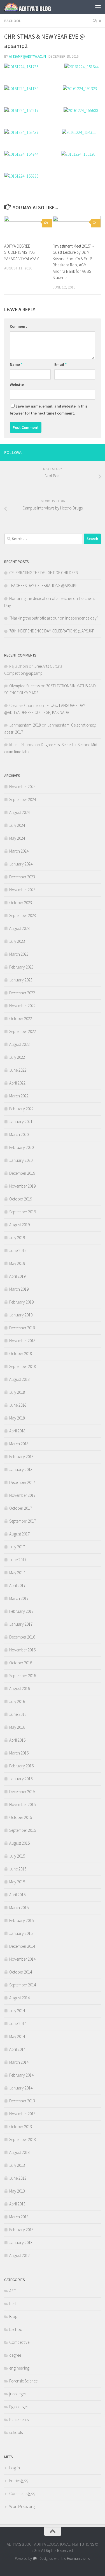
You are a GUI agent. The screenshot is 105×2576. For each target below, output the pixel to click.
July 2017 (17, 1547)
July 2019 (17, 1238)
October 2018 (21, 1354)
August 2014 (19, 1998)
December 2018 (22, 1328)
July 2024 (17, 825)
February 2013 (21, 2230)
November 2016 (22, 1650)
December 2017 (22, 1482)
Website (17, 385)
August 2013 (19, 2152)
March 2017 (19, 1598)
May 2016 (17, 1727)
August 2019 (19, 1225)
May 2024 (17, 838)
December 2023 (22, 877)
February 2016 (21, 1766)
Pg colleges (19, 2407)
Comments (22, 2494)
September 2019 (23, 1212)
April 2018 (17, 1431)
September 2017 (23, 1521)
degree (15, 2355)
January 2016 (21, 1779)
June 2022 (18, 1070)
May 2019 (17, 1263)
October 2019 (21, 1199)
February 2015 (21, 1920)
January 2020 (21, 1160)
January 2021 (21, 1122)
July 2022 (17, 1057)
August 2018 (19, 1379)
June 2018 (18, 1405)
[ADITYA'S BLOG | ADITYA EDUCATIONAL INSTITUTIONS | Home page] (36, 7)
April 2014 (17, 2049)
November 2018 (22, 1341)
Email (60, 364)
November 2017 (22, 1495)
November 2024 (22, 787)
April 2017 (17, 1585)
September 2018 (23, 1366)
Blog (13, 2316)
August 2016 (19, 1689)
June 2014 (18, 2024)
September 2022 (23, 1031)
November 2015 (22, 1804)
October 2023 (21, 903)
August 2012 (19, 2255)
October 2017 (21, 1508)
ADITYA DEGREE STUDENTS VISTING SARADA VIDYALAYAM (22, 252)
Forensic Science (23, 2381)
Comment (18, 326)
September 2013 (23, 2139)
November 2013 (22, 2114)
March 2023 (19, 954)
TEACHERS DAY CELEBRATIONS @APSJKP (43, 586)
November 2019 (22, 1186)
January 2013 (21, 2243)
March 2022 (19, 1096)
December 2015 (22, 1792)
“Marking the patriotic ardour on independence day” (54, 618)
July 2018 (17, 1392)
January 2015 (21, 1933)
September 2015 (23, 1830)
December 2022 (22, 993)
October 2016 (21, 1663)
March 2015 (19, 1908)
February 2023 (21, 967)
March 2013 (19, 2217)
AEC (13, 2291)
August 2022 (19, 1044)
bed (12, 2304)
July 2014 (17, 2011)
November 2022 (22, 1006)
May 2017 (17, 1573)
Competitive (19, 2342)
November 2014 (22, 1959)
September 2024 (23, 800)
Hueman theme (79, 2558)
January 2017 (21, 1624)
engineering (19, 2368)
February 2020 (21, 1147)
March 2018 (19, 1444)
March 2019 (19, 1289)
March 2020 (19, 1135)
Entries (18, 2481)
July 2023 (17, 941)
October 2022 (21, 1019)
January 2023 (21, 980)
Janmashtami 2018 (25, 725)
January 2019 (21, 1315)
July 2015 (17, 1856)
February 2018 (21, 1457)
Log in (15, 2468)
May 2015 (17, 1882)
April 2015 (17, 1895)
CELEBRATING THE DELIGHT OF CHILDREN (44, 573)
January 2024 (21, 864)
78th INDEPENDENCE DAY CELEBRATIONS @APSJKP (52, 631)
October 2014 (21, 1972)
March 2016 (19, 1753)
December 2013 (22, 2101)
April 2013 (17, 2204)
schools (16, 2432)
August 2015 (19, 1843)
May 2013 (17, 2191)
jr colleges (18, 2394)
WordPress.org (22, 2506)
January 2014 (21, 2088)
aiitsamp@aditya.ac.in (27, 56)
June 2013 (18, 2178)
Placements (19, 2420)
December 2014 (22, 1946)
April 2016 (17, 1740)
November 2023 (22, 890)
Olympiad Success (25, 686)
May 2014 (17, 2036)
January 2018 (21, 1469)
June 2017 (18, 1560)
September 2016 (23, 1676)
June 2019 (18, 1250)
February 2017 (21, 1611)
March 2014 (19, 2062)
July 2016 (17, 1701)
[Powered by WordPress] (35, 2558)
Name (16, 364)
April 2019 (17, 1276)
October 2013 (21, 2127)
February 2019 (21, 1302)
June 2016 (18, 1714)
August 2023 (19, 928)
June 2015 (18, 1869)
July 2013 (17, 2165)
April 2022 (17, 1083)
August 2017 (19, 1534)
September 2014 (23, 1985)
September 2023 (23, 915)
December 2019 (22, 1173)
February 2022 (21, 1109)
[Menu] (98, 7)
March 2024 (19, 851)
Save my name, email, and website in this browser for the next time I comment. (49, 410)
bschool (13, 21)
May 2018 (17, 1418)
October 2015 (21, 1817)
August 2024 (19, 812)
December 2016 (22, 1637)
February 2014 (21, 2075)
